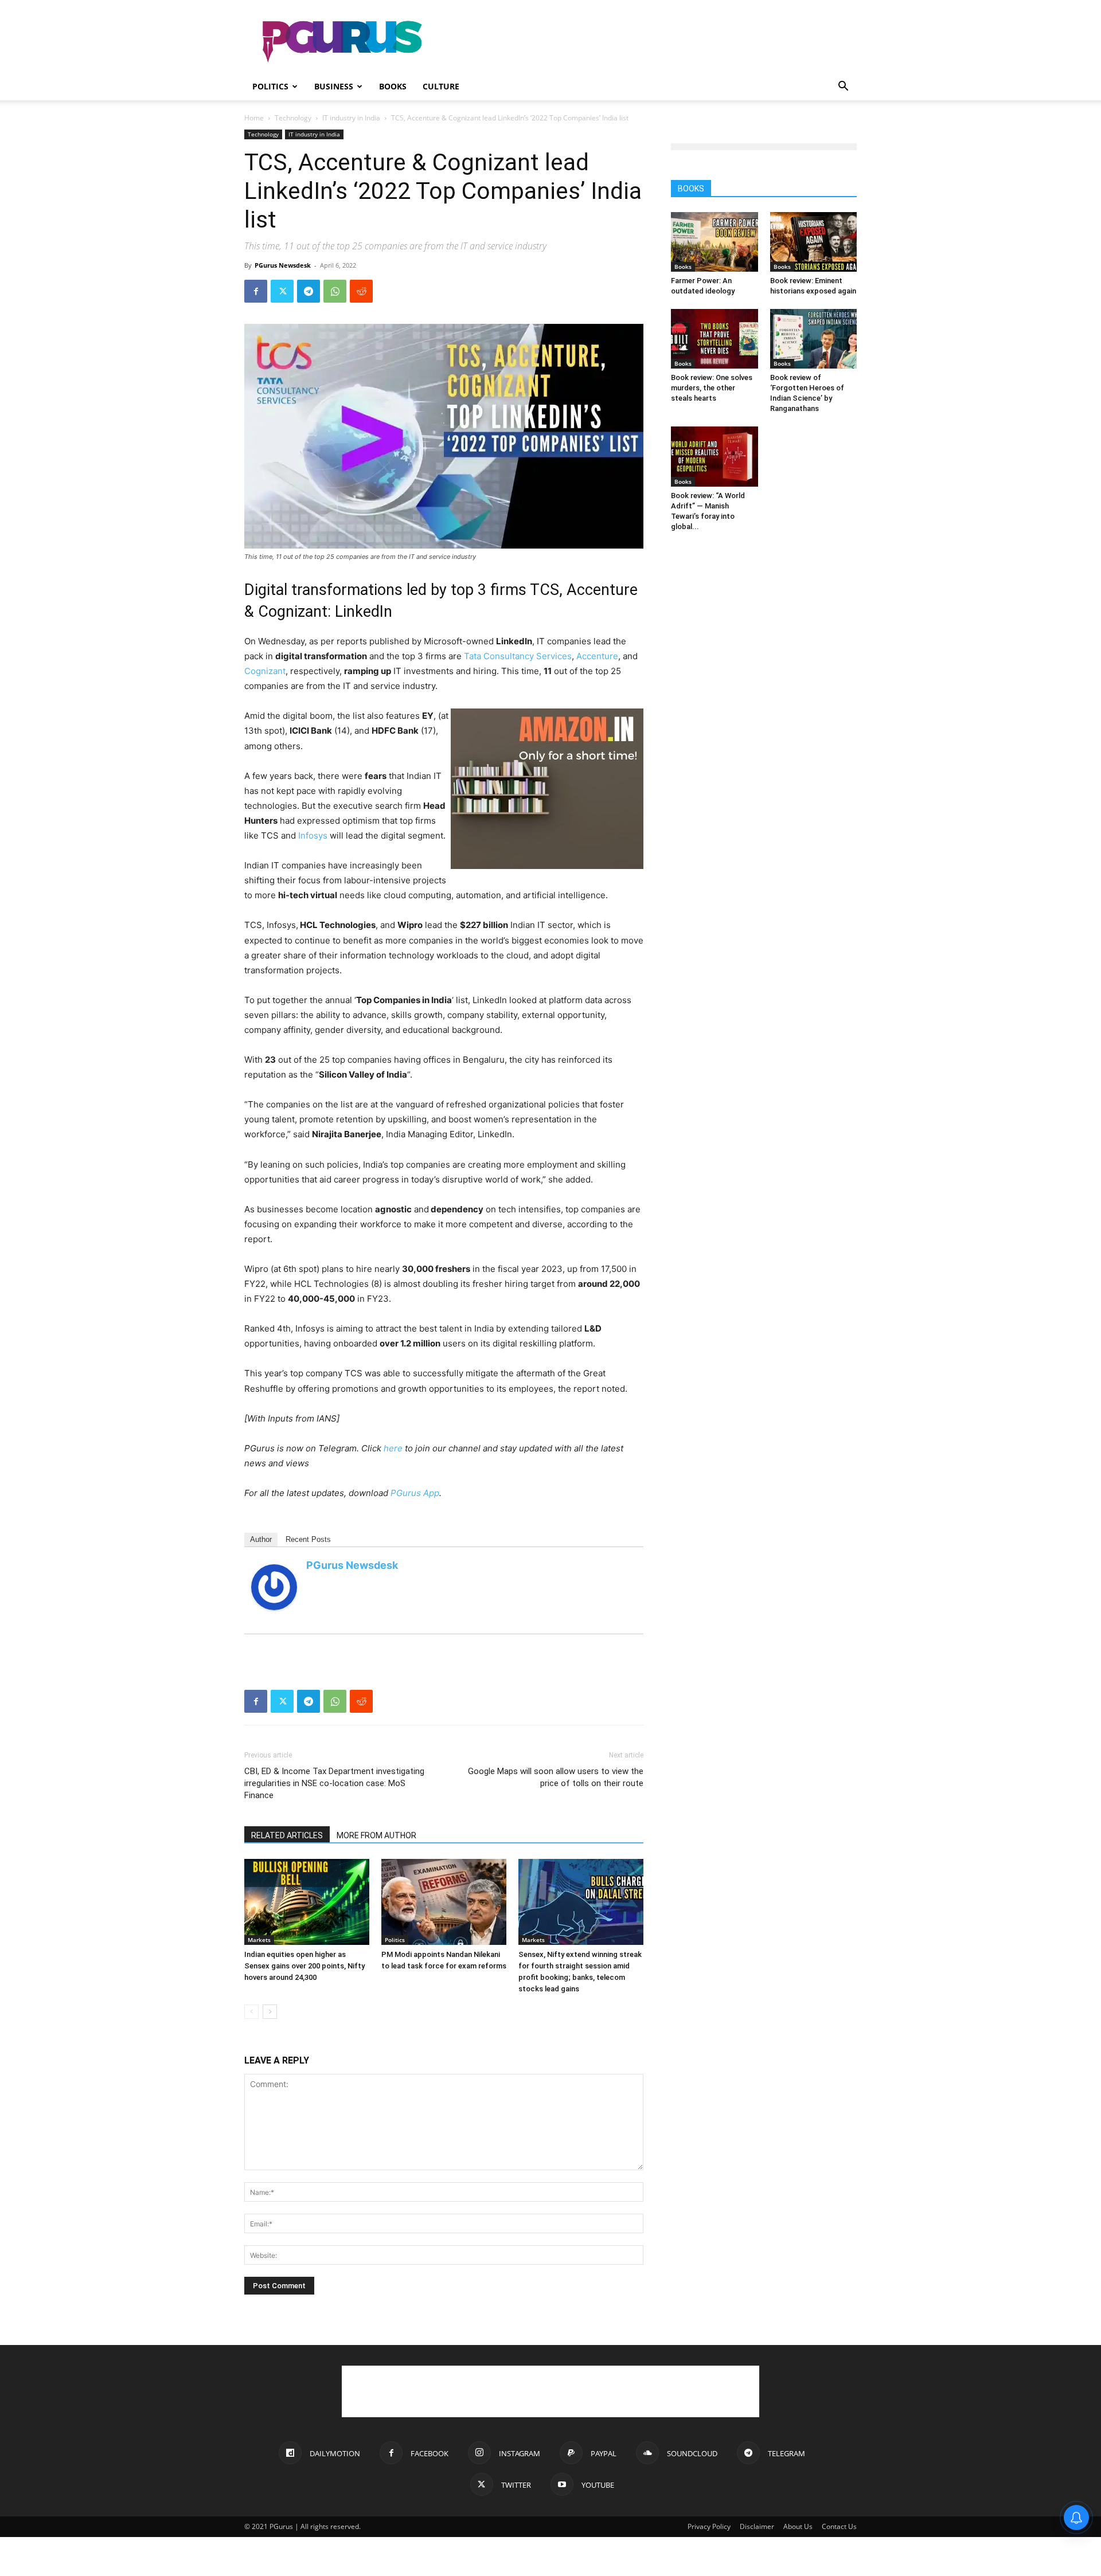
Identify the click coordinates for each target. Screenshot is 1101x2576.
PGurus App (415, 1493)
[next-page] (270, 2012)
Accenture (597, 656)
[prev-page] (251, 2012)
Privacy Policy (709, 2526)
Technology (293, 118)
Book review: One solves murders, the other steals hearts (712, 388)
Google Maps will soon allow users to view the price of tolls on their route (556, 1777)
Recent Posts (308, 1539)
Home (254, 118)
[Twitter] (282, 291)
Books (393, 86)
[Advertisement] (648, 42)
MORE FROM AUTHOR (376, 1835)
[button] (843, 87)
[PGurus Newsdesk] (274, 1587)
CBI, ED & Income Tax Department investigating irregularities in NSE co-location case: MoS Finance (334, 1783)
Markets (259, 1940)
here (393, 1448)
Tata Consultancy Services (518, 656)
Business (334, 86)
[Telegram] (309, 291)
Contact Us (839, 2526)
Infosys (313, 835)
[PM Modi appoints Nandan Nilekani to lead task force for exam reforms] (444, 1902)
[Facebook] (256, 291)
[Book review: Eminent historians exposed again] (814, 242)
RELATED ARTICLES (287, 1835)
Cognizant (265, 671)
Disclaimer (757, 2526)
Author (261, 1539)
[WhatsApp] (335, 291)
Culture (441, 86)
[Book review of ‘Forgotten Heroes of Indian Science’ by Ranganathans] (814, 339)
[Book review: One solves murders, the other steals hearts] (715, 339)
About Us (798, 2526)
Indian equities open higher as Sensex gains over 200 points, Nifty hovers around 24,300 (304, 1966)
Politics (270, 86)
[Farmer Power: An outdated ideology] (715, 242)
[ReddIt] (361, 291)
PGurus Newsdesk (283, 265)
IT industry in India (351, 118)
